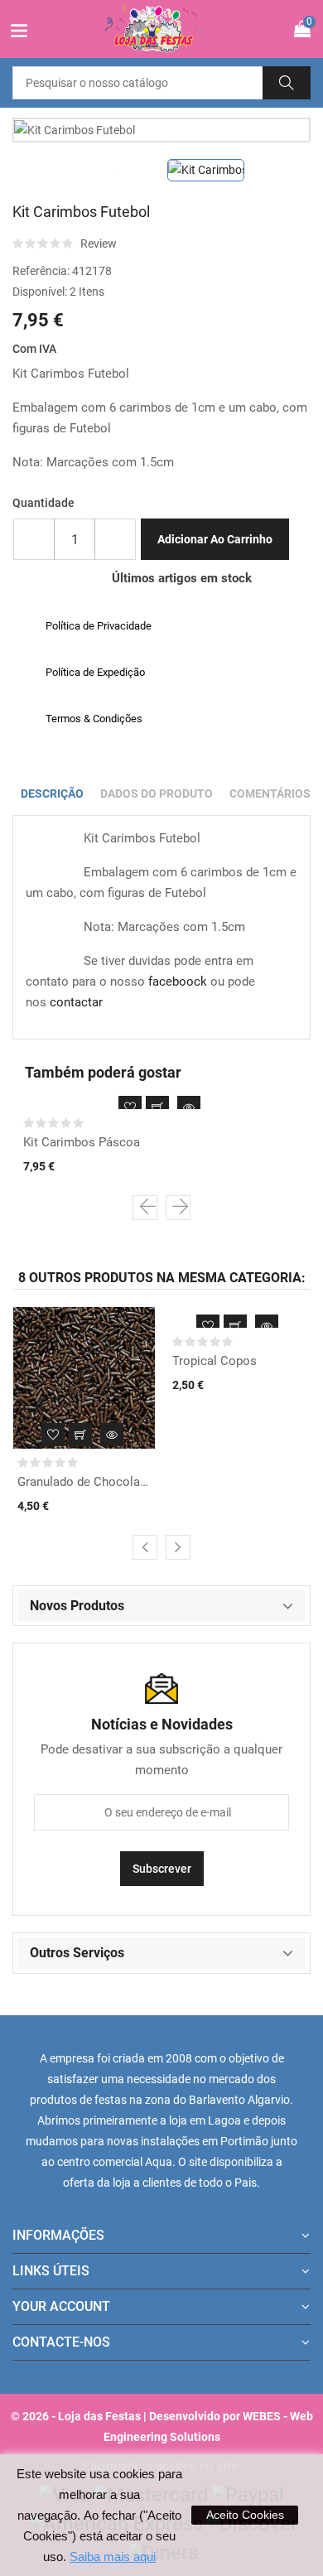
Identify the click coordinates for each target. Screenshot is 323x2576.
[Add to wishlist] (130, 1107)
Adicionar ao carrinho (215, 539)
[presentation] (145, 1208)
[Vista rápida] (189, 1107)
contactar (76, 1002)
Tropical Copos (215, 1361)
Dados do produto (157, 794)
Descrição (52, 794)
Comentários (270, 794)
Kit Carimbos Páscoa (82, 1142)
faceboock (178, 982)
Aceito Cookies (245, 2515)
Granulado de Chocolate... (84, 1482)
